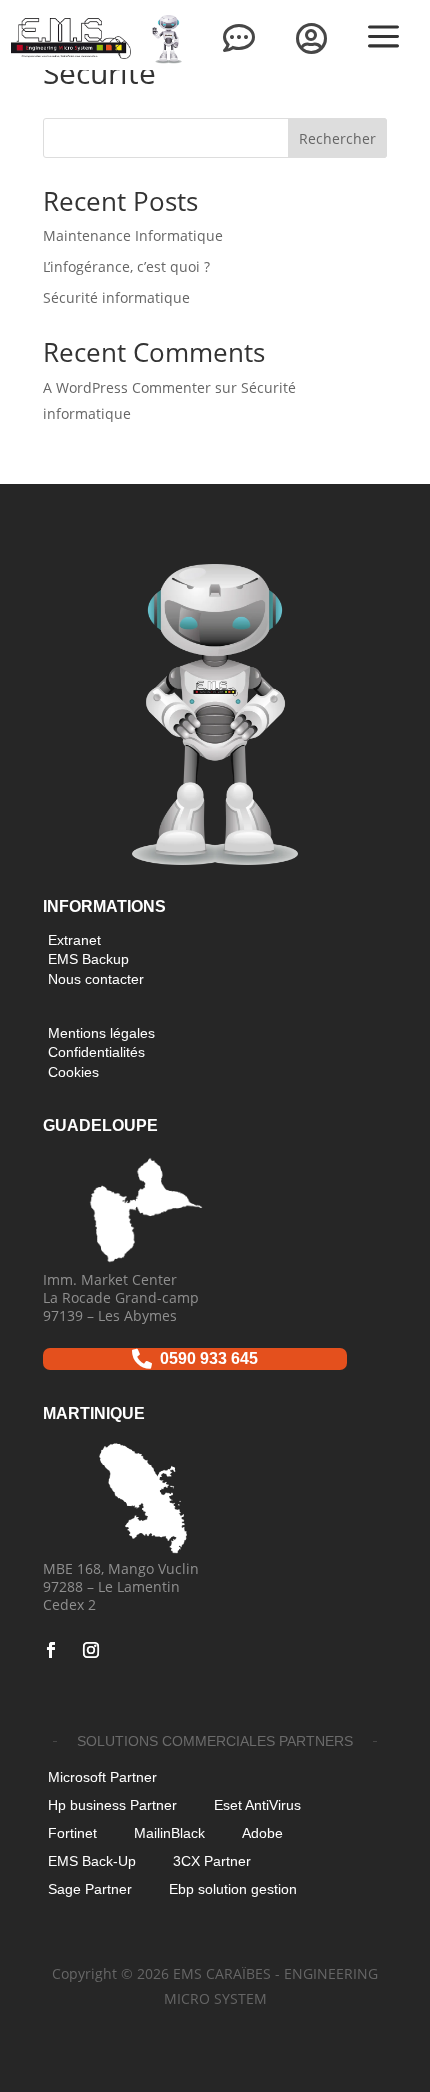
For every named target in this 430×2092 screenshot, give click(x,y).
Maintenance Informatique (133, 235)
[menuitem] (167, 38)
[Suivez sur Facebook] (51, 1650)
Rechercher (337, 138)
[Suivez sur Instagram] (91, 1650)
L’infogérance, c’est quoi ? (126, 266)
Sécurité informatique (116, 297)
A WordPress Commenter (127, 387)
